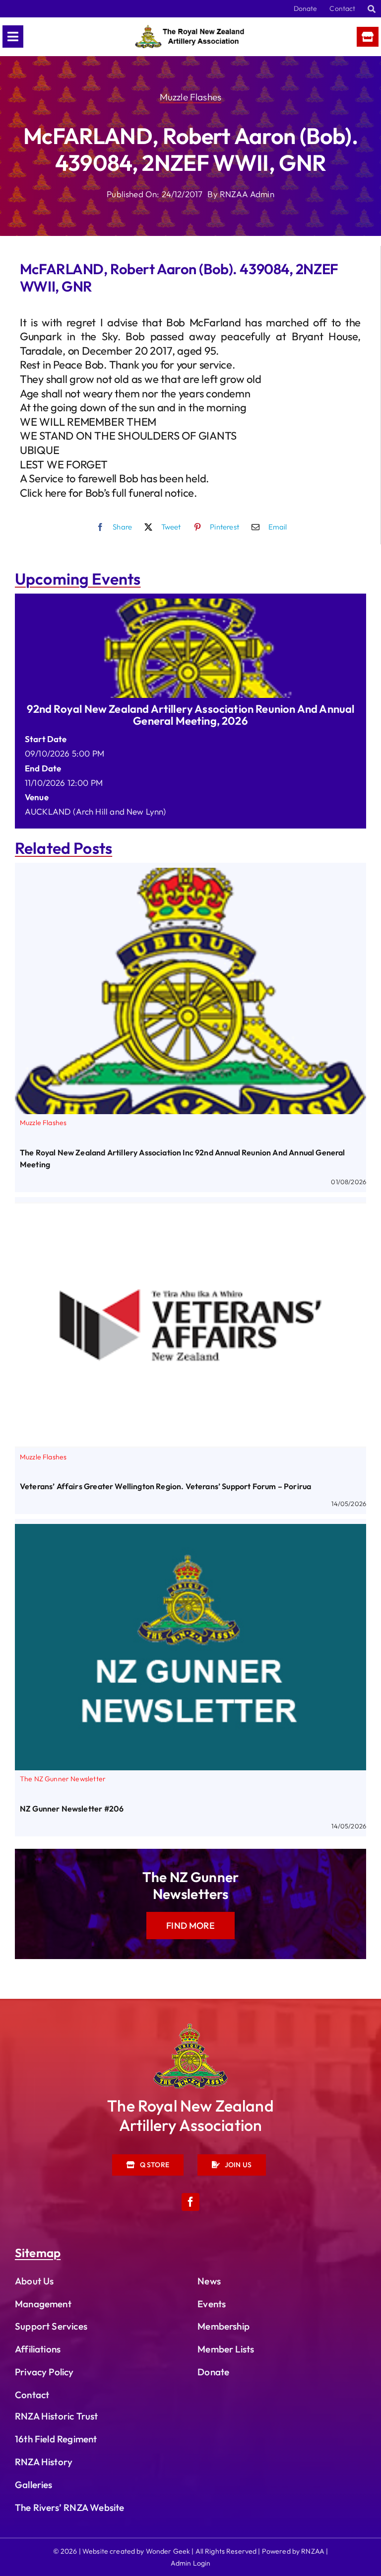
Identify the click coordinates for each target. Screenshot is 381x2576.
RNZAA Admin (247, 194)
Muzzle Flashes (190, 97)
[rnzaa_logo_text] (190, 29)
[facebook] (190, 2202)
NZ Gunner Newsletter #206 (72, 1809)
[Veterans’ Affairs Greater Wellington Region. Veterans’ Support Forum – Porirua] (190, 1209)
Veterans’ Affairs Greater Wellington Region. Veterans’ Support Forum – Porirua (165, 1486)
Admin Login (191, 2563)
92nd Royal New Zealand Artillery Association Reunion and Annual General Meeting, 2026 (191, 715)
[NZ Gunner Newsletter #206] (190, 1531)
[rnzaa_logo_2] (190, 2028)
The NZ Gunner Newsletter (63, 1779)
